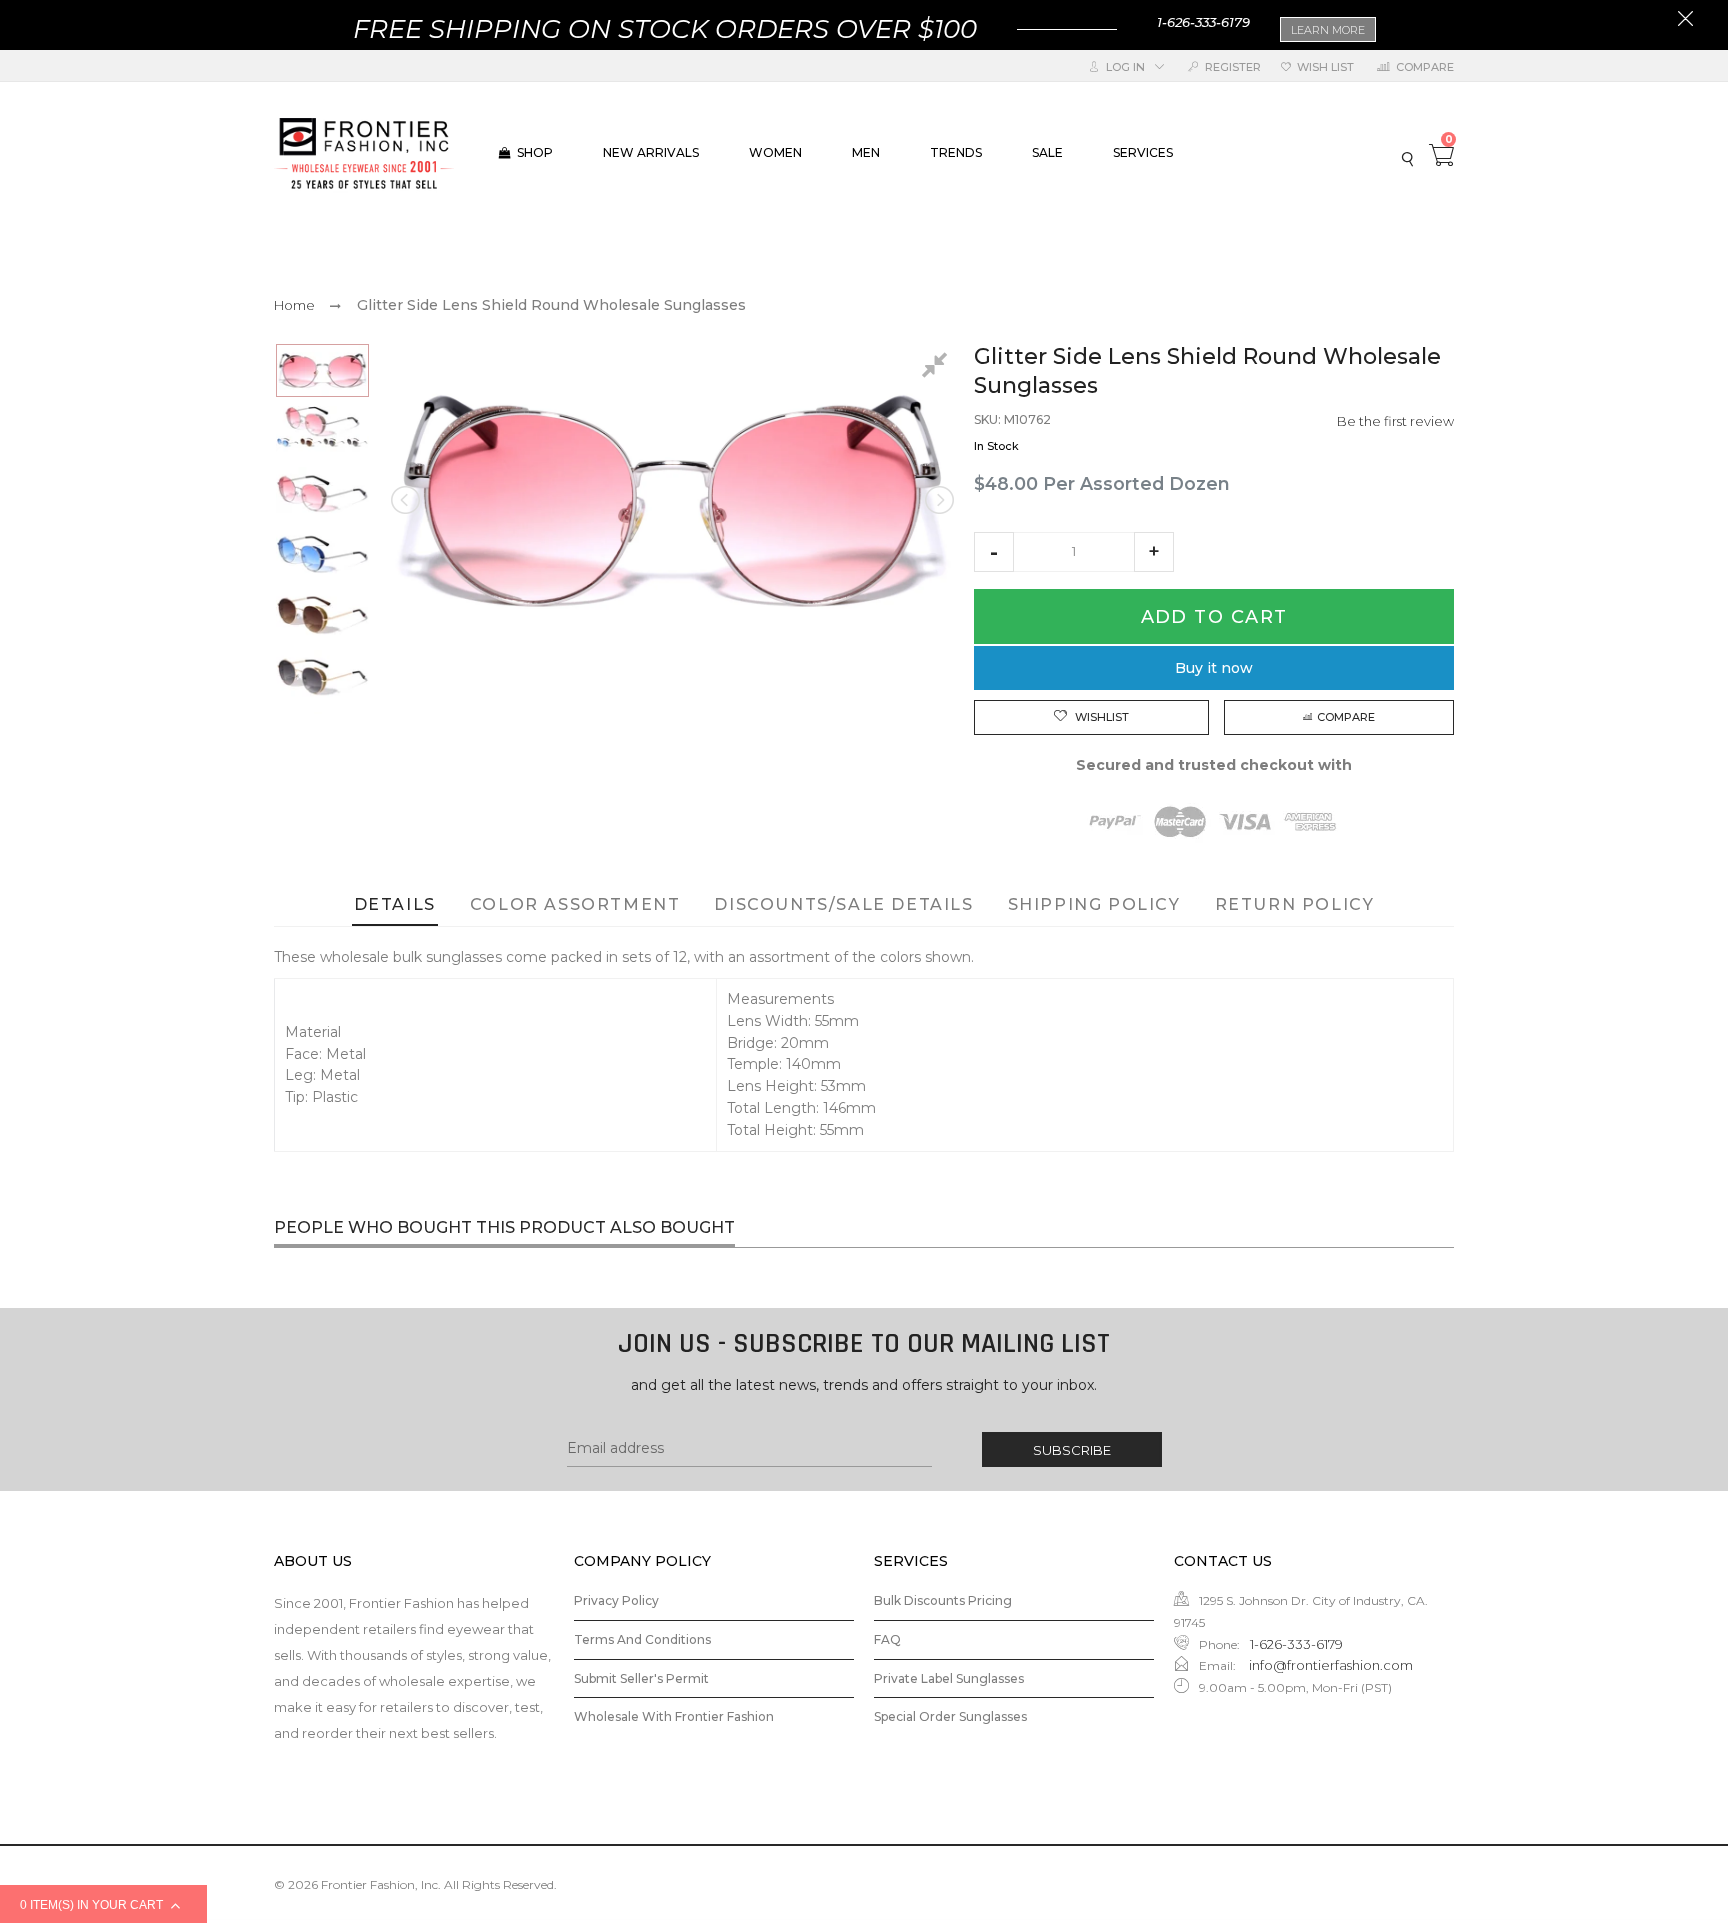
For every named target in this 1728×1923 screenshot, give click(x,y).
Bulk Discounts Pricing (943, 1600)
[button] (994, 552)
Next (938, 500)
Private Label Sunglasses (949, 1678)
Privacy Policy (616, 1600)
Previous (407, 500)
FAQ (887, 1639)
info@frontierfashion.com (1329, 1665)
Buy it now (1214, 668)
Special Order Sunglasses (950, 1716)
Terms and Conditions (642, 1639)
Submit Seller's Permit (641, 1678)
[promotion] (1685, 21)
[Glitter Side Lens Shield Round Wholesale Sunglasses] (322, 370)
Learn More (1328, 30)
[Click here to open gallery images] (938, 368)
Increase (1154, 552)
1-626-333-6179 (1203, 22)
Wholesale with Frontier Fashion (674, 1716)
